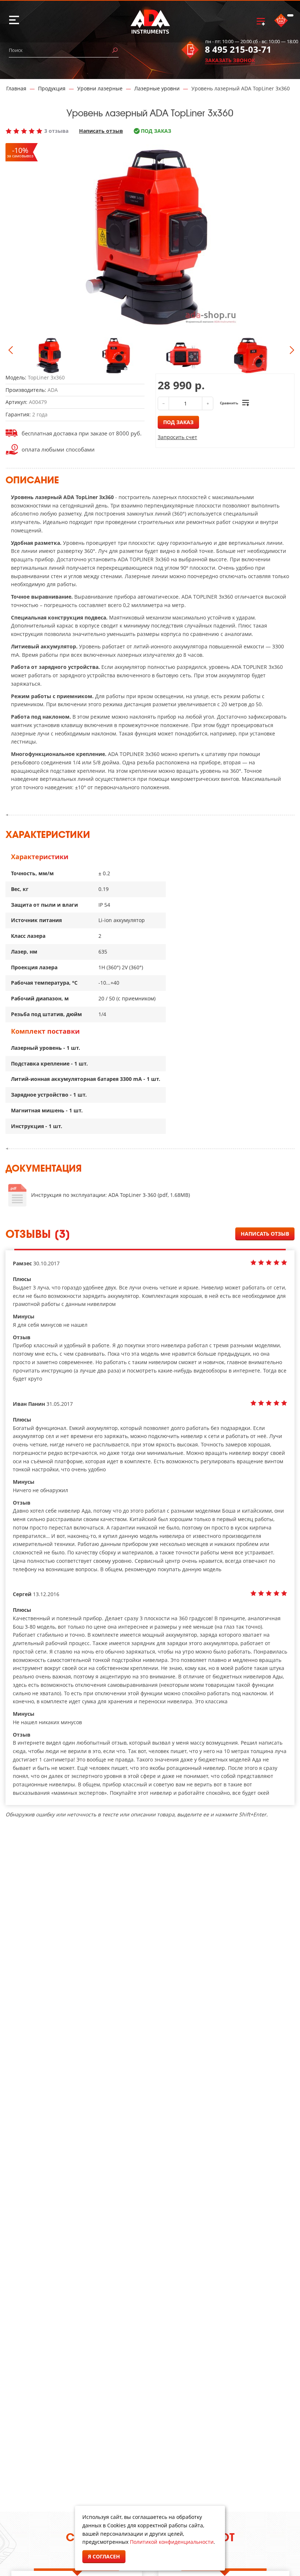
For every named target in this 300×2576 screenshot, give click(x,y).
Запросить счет (177, 437)
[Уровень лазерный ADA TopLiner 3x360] (49, 355)
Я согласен (104, 2556)
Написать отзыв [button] (265, 1234)
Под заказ (178, 422)
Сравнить (229, 403)
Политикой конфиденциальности (172, 2542)
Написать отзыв (101, 131)
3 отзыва (56, 131)
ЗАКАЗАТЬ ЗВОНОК (230, 60)
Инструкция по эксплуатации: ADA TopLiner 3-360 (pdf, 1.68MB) (110, 1195)
